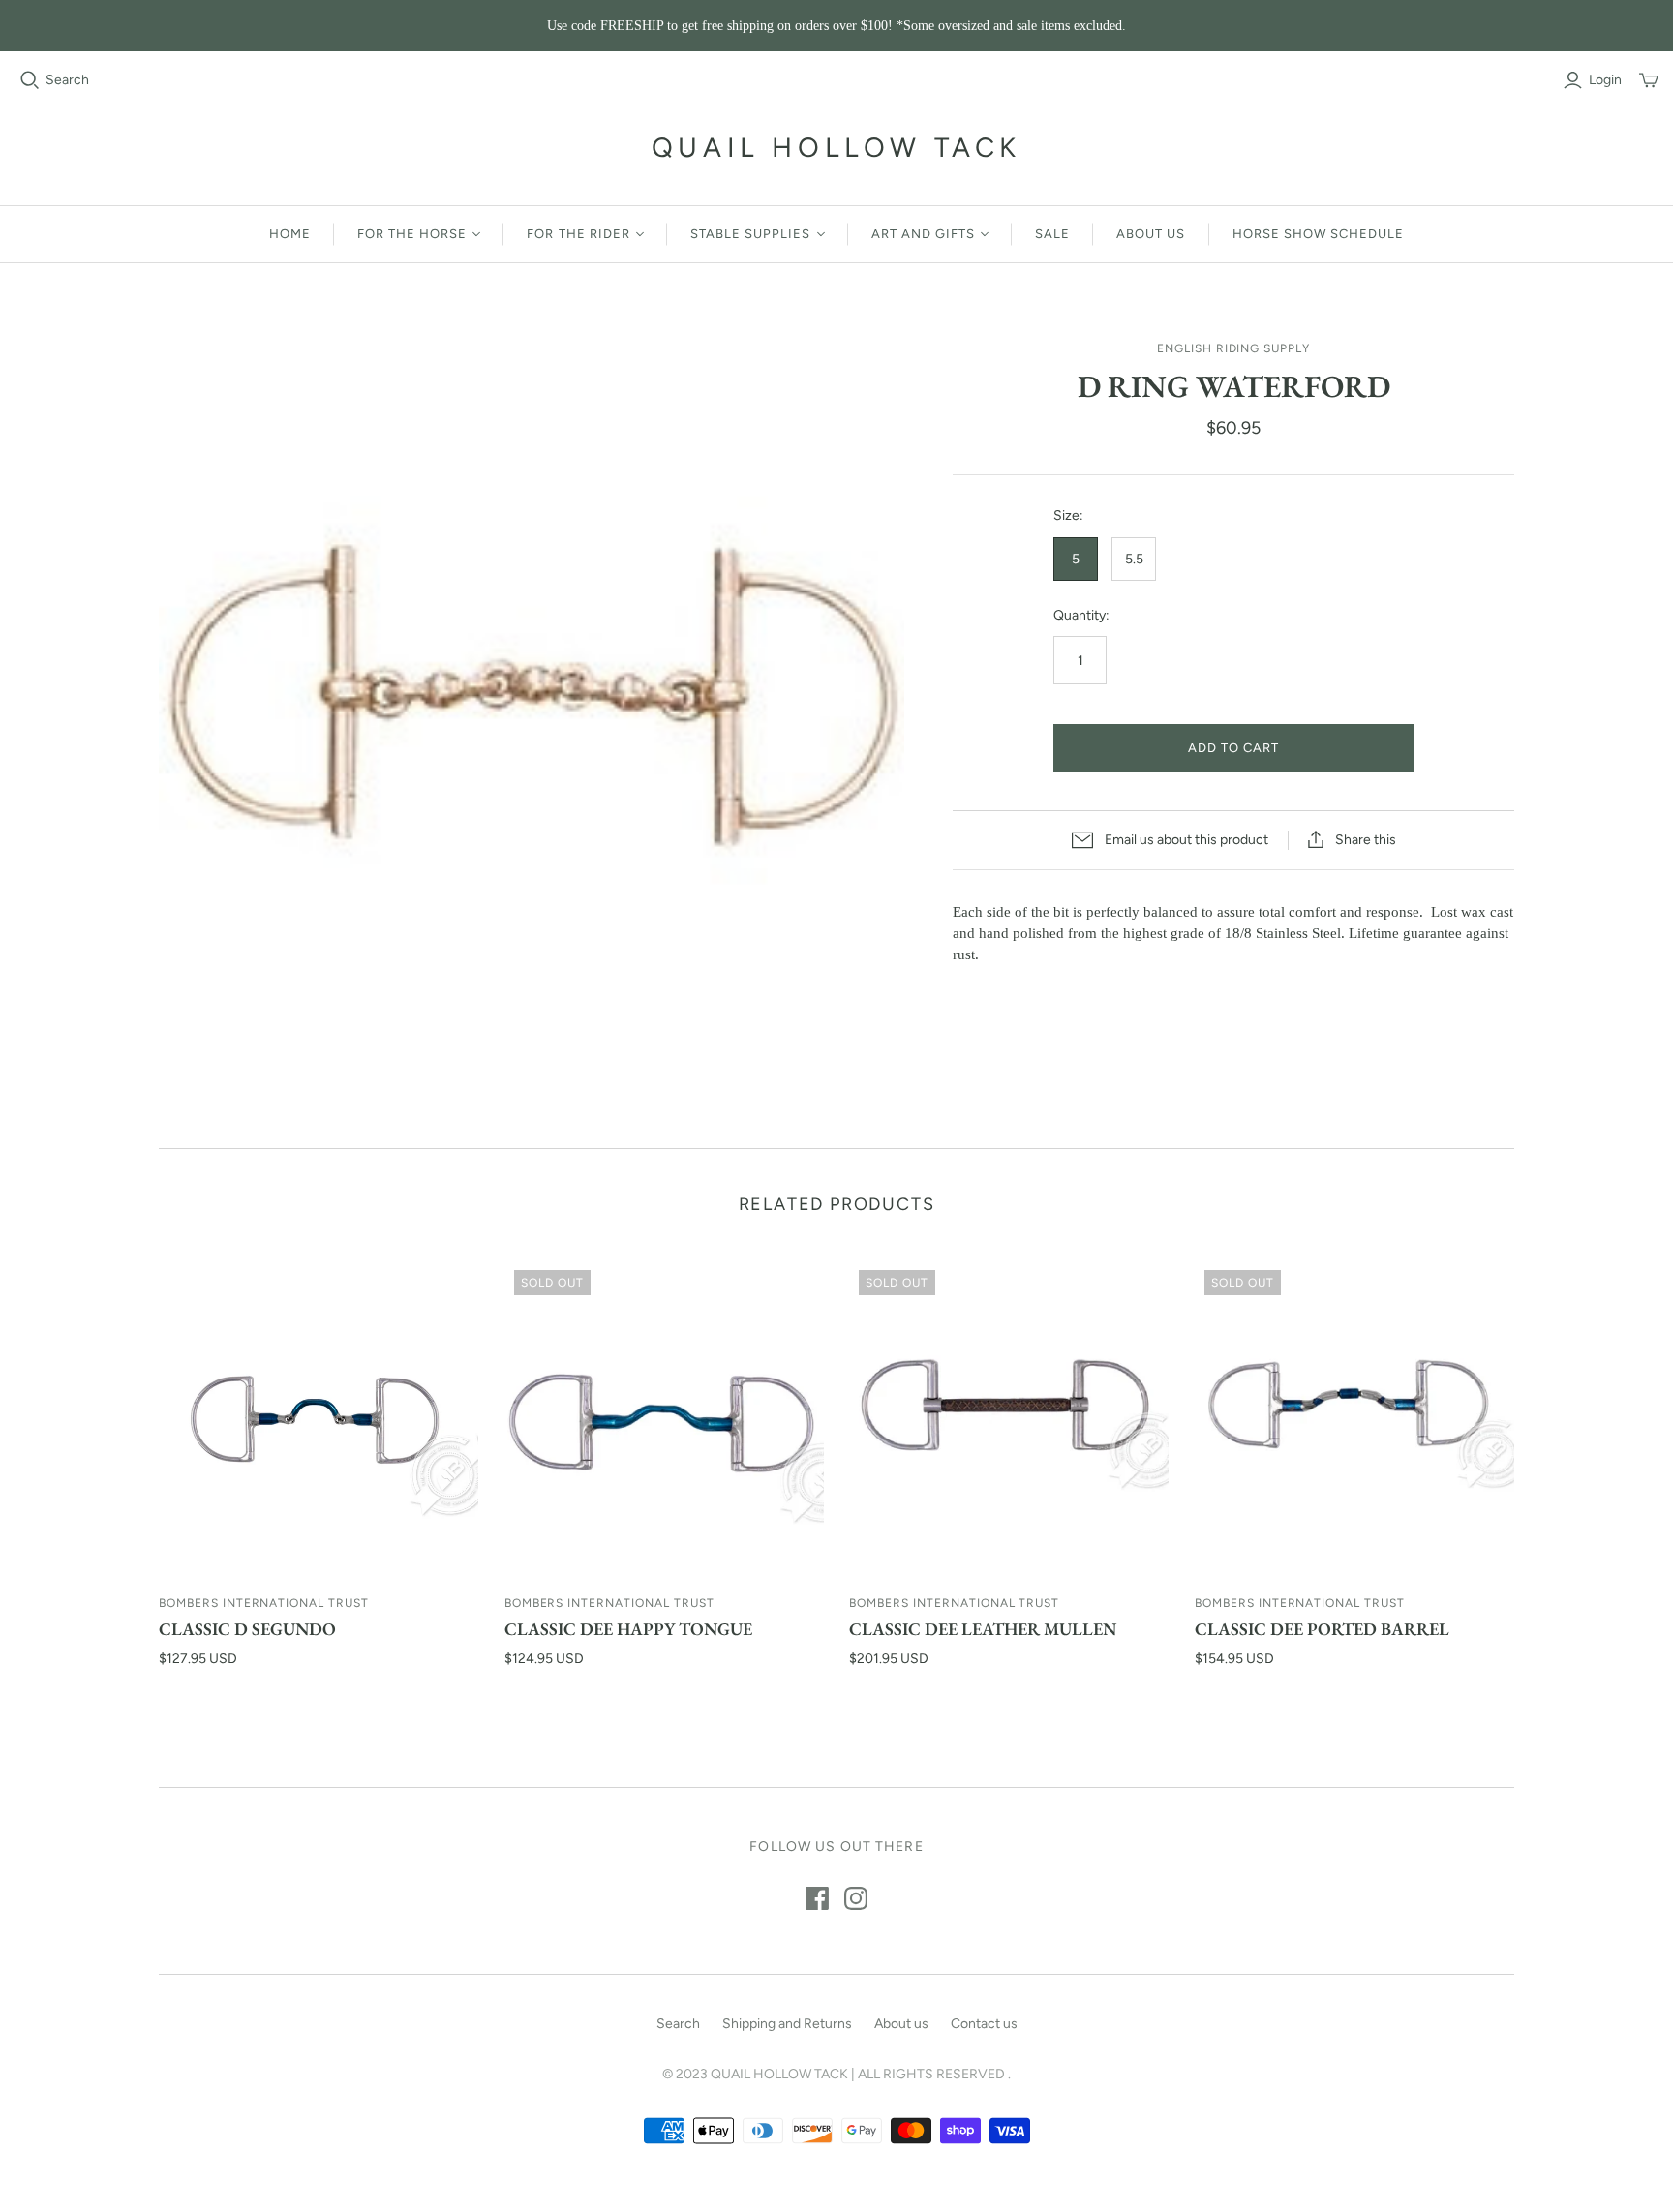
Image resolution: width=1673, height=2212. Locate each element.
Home (290, 234)
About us (1151, 234)
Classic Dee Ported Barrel (1322, 1629)
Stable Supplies (751, 234)
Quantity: (1081, 615)
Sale (1052, 234)
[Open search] (30, 80)
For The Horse (412, 234)
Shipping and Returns (787, 2024)
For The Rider (578, 234)
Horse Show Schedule (1319, 234)
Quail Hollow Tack (836, 147)
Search (67, 80)
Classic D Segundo (247, 1629)
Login (1605, 80)
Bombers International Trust (264, 1603)
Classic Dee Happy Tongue (628, 1629)
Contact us (984, 2024)
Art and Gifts (924, 234)
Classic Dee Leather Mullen (983, 1629)
